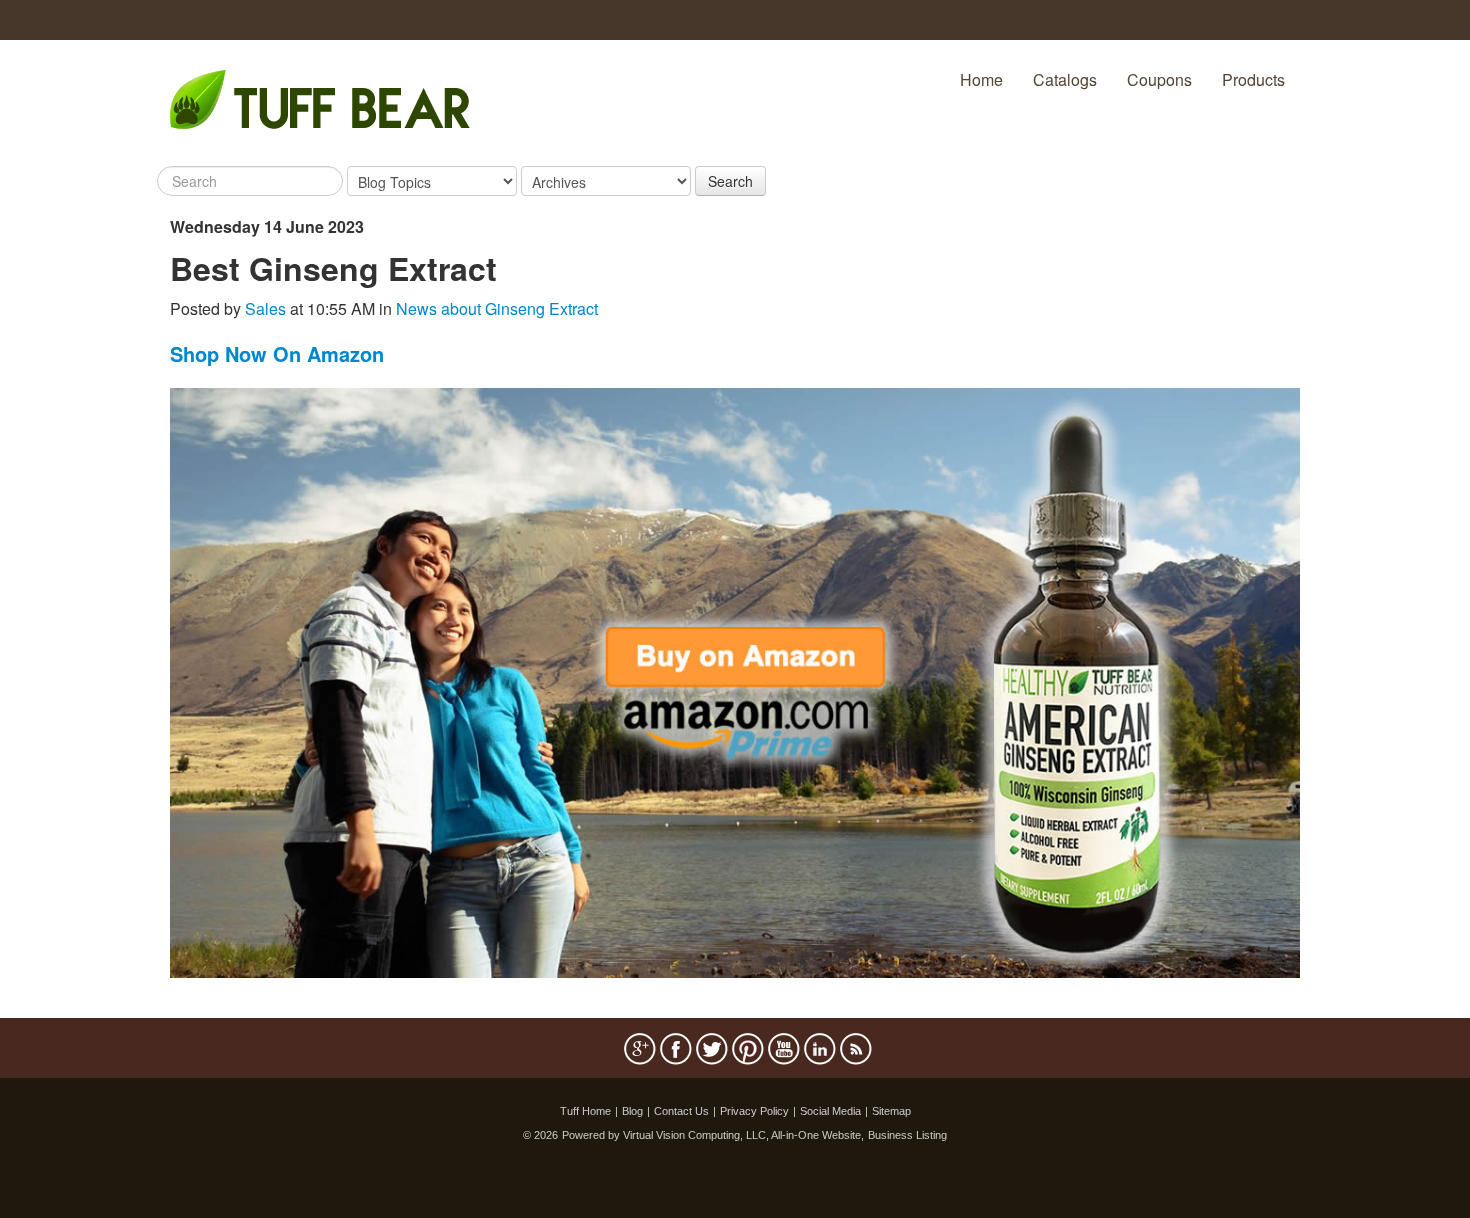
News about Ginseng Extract (497, 308)
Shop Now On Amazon (277, 353)
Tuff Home (585, 1111)
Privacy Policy (754, 1111)
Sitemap (891, 1111)
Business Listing (907, 1135)
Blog (632, 1111)
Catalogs (1065, 79)
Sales (265, 308)
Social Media (830, 1111)
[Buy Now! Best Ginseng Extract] (735, 680)
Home (981, 79)
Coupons (1159, 79)
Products (1253, 79)
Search (730, 181)
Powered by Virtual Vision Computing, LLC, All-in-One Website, (713, 1135)
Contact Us (681, 1111)
